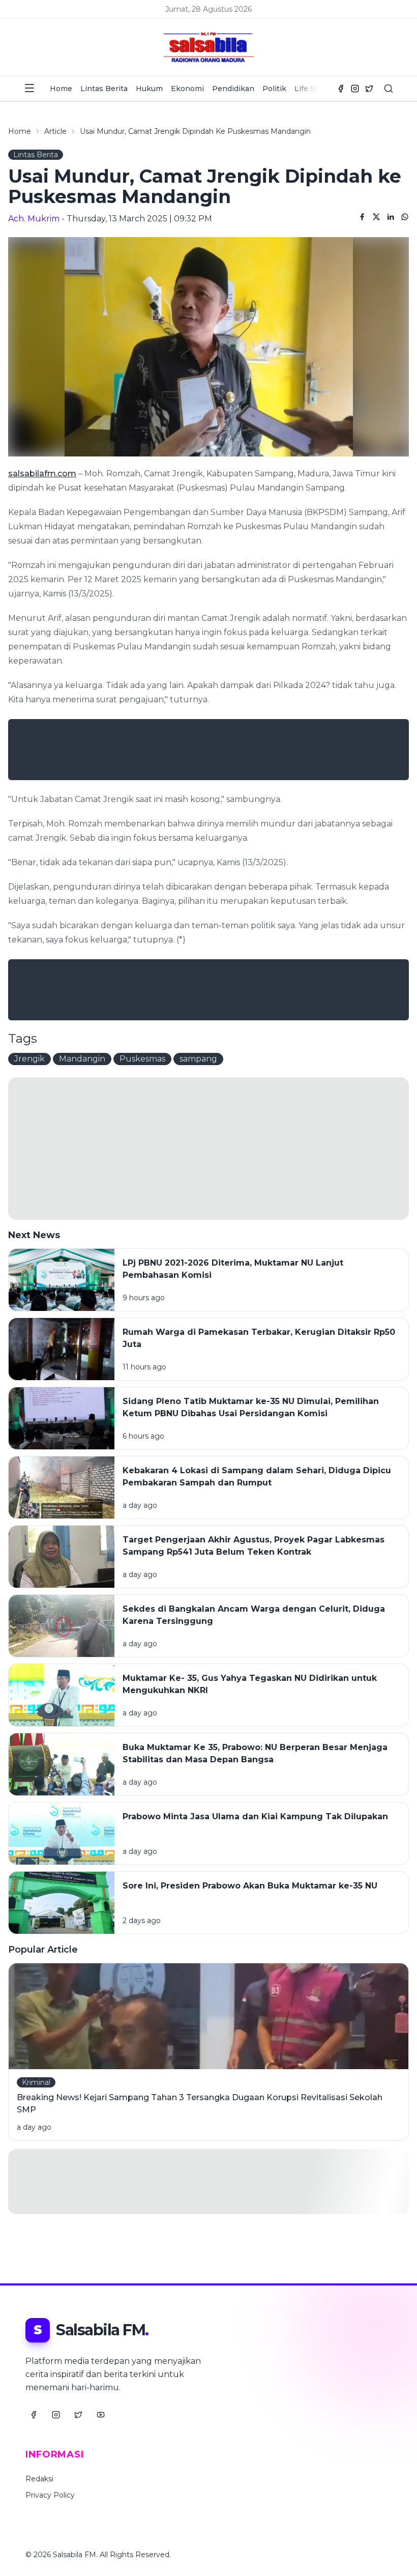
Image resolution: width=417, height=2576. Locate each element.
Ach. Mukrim (34, 219)
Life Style (311, 89)
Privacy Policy (50, 2495)
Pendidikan (233, 89)
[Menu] (29, 88)
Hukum (149, 89)
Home (61, 89)
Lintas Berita (104, 89)
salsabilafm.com (42, 474)
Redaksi (39, 2479)
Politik (274, 89)
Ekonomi (187, 89)
